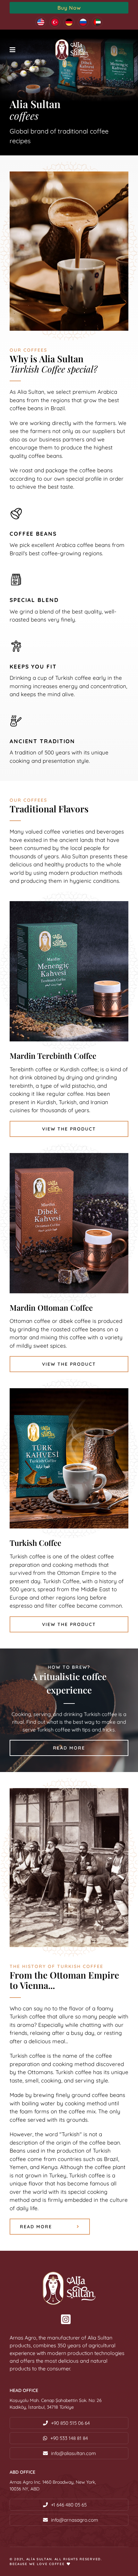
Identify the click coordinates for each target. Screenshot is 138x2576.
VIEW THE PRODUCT (69, 1129)
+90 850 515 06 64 (70, 2423)
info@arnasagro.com (75, 2520)
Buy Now (69, 8)
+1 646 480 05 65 (69, 2505)
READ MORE (69, 1748)
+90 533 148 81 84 (69, 2438)
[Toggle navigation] (13, 50)
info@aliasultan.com (73, 2453)
